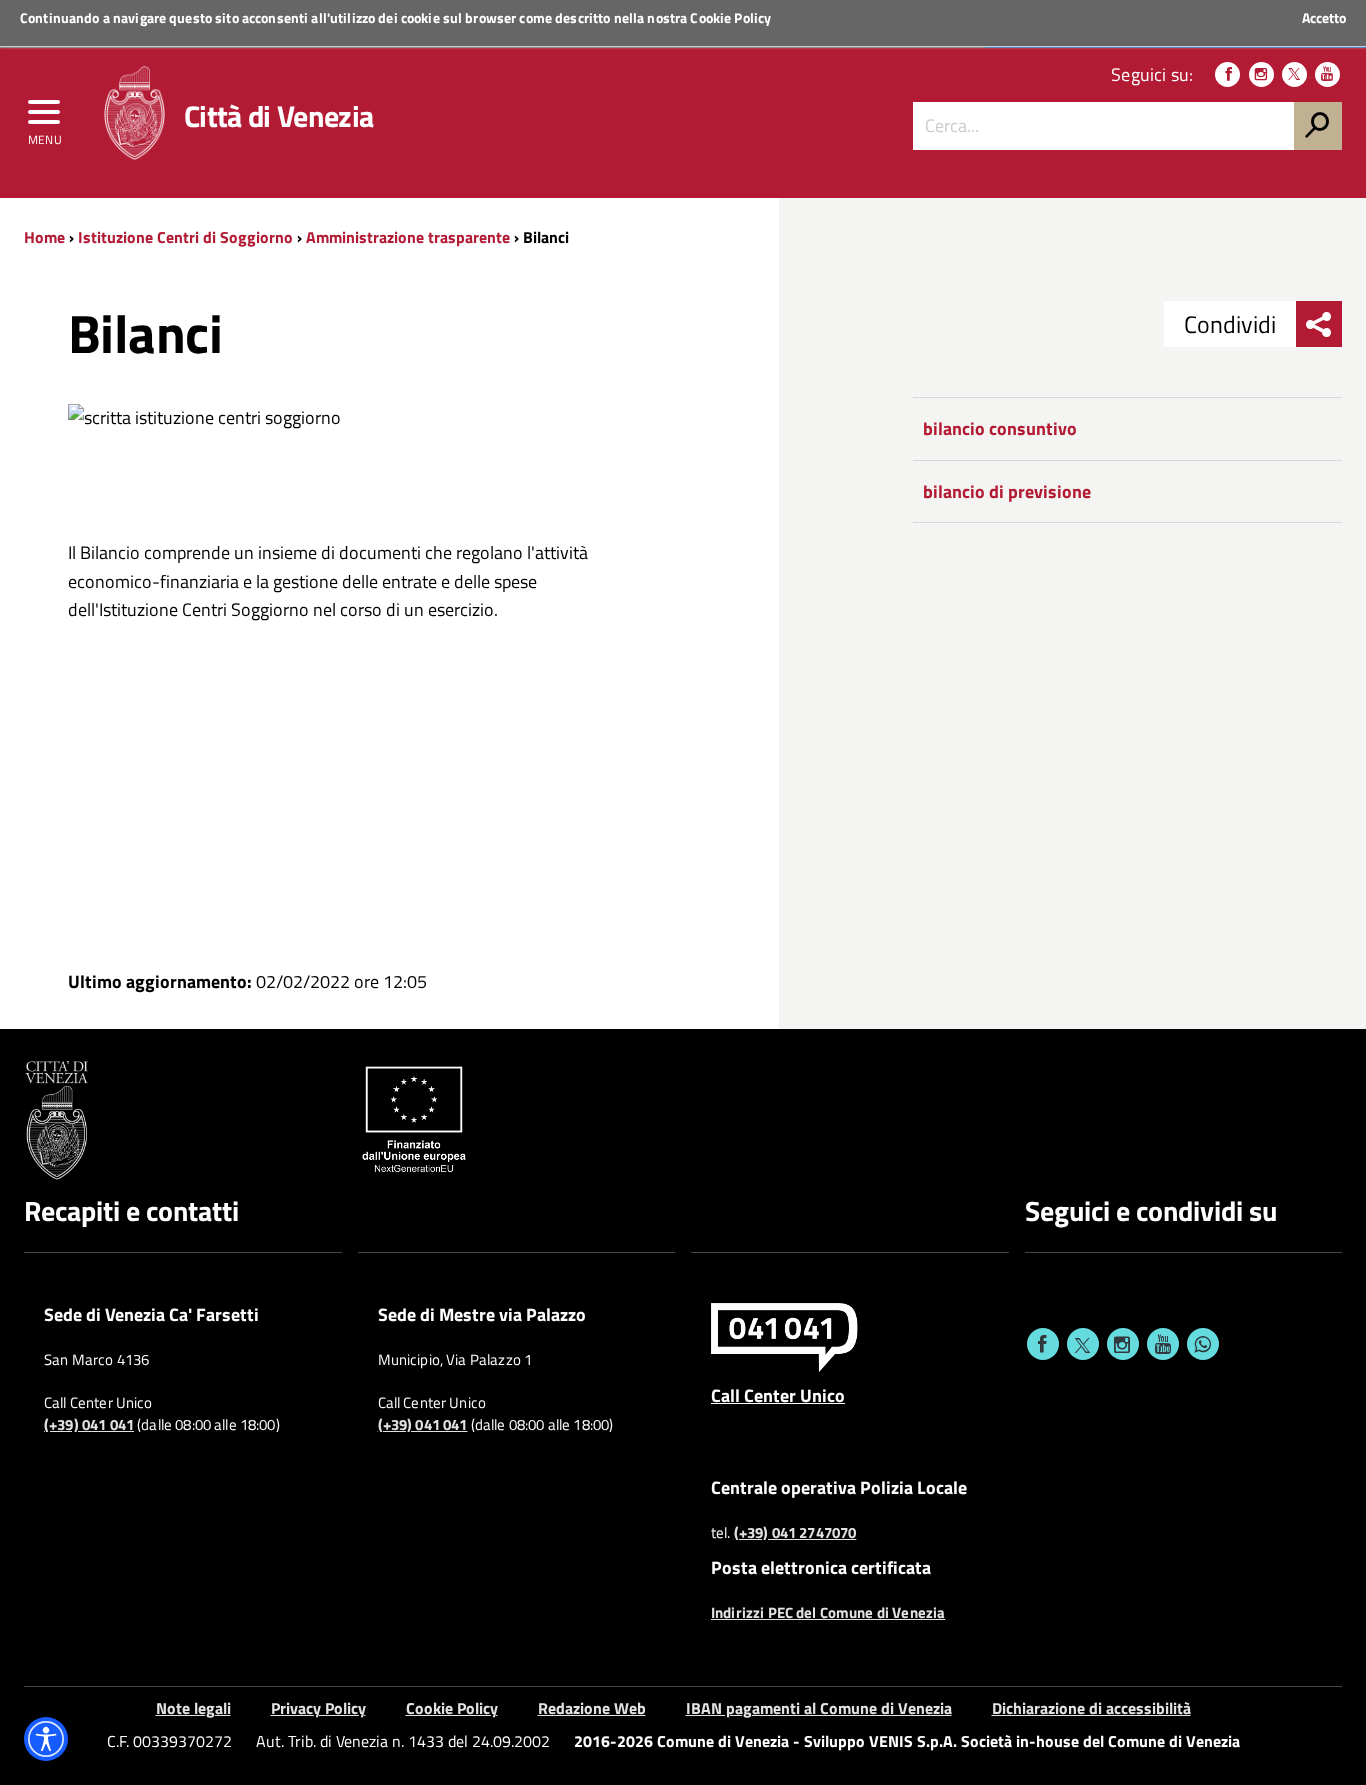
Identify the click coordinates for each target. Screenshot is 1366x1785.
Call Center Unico (778, 1395)
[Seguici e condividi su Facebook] (1043, 1344)
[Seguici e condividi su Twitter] (1083, 1344)
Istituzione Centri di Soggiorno (185, 237)
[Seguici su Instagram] (1261, 74)
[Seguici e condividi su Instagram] (1123, 1344)
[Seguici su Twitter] (1294, 74)
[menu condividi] (1319, 324)
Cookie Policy (730, 17)
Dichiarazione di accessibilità (1091, 1708)
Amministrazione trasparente (408, 237)
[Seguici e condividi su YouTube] (1163, 1344)
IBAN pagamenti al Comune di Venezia (819, 1708)
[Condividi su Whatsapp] (1203, 1344)
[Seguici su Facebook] (1227, 74)
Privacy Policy (318, 1708)
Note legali (193, 1708)
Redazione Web (592, 1708)
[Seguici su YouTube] (1327, 74)
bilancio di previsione (1007, 491)
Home (44, 237)
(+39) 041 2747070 (795, 1533)
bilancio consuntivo (1000, 428)
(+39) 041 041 (89, 1425)
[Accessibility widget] (46, 1739)
